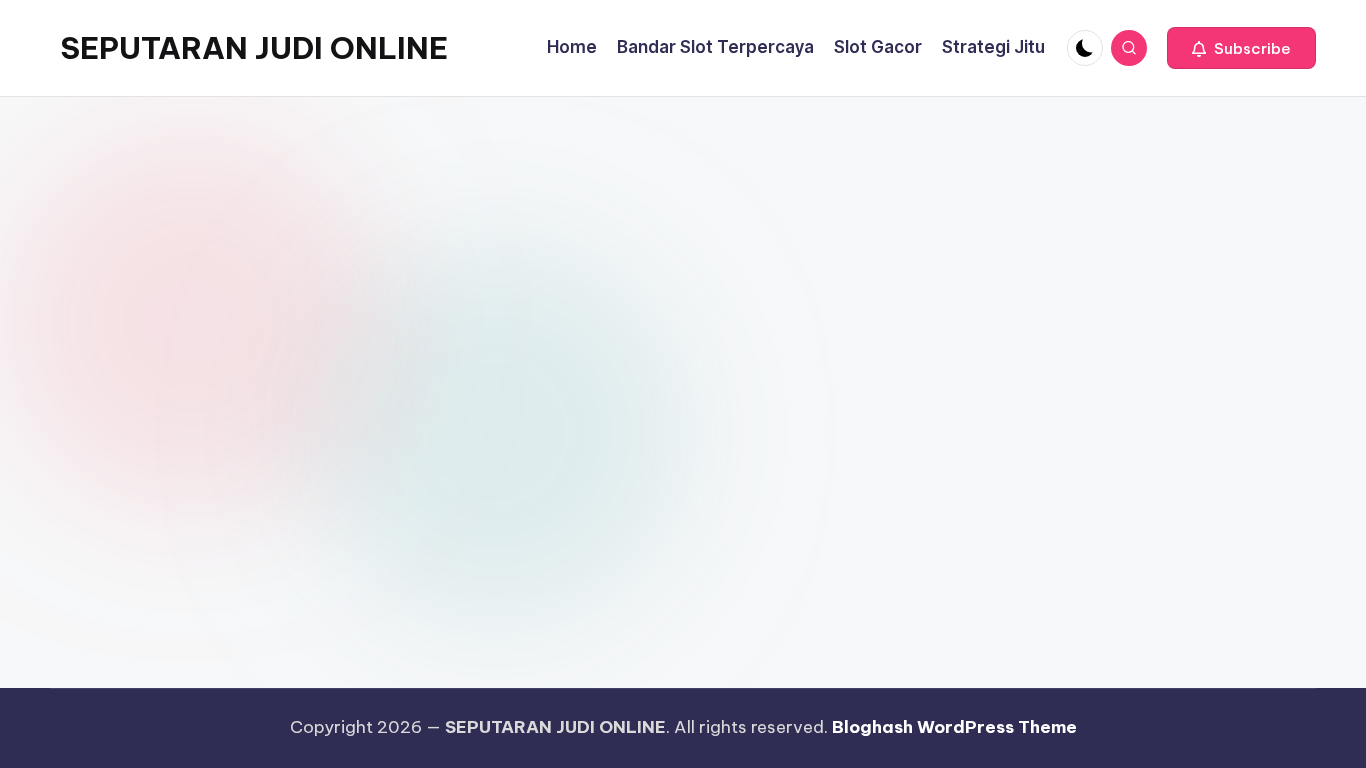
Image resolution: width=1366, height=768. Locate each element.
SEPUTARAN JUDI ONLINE (254, 48)
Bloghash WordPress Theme (954, 727)
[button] (1241, 48)
